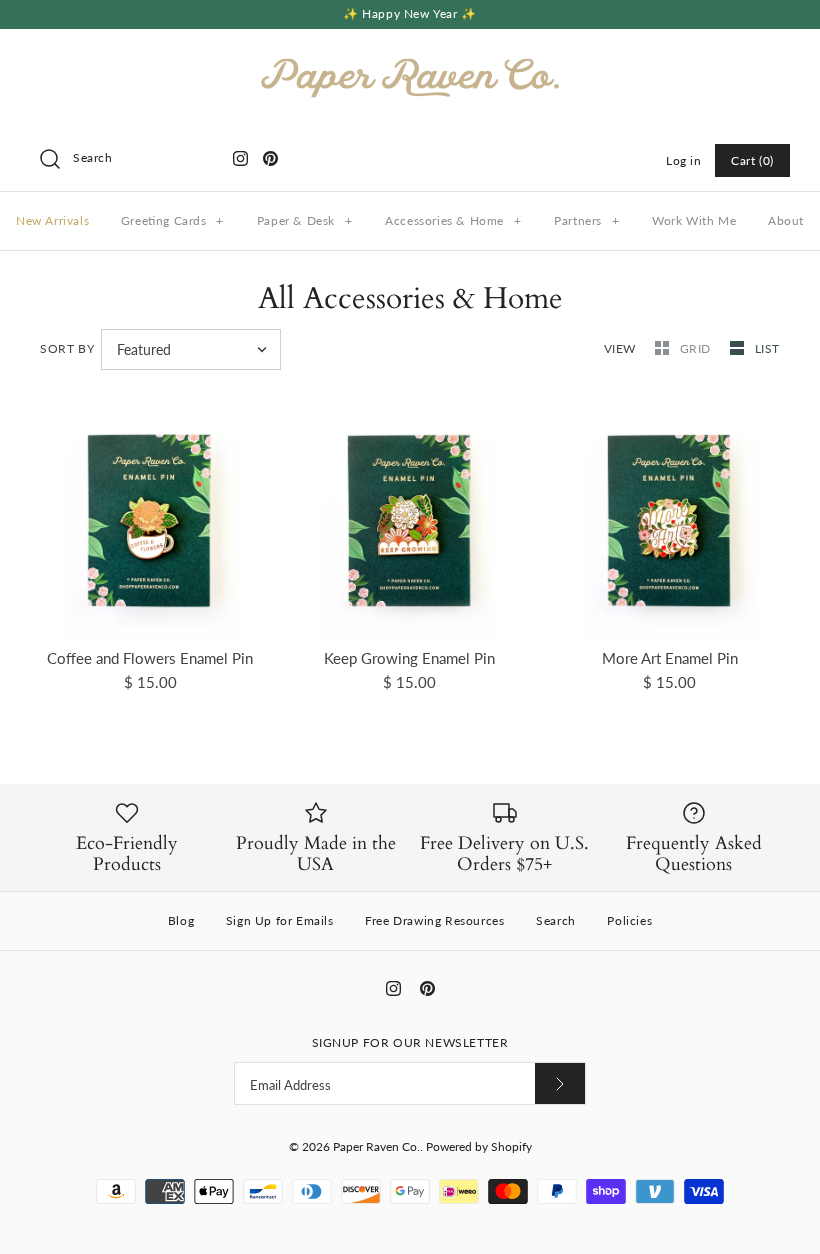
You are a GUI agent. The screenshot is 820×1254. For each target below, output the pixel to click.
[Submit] (560, 1083)
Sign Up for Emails (280, 920)
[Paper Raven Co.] (410, 61)
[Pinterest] (270, 158)
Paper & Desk (305, 220)
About (786, 220)
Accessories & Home (453, 220)
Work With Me (694, 220)
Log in (684, 160)
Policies (629, 920)
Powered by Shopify (479, 1146)
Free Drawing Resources (434, 920)
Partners (586, 220)
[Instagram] (240, 158)
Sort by (67, 348)
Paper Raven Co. (376, 1146)
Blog (181, 920)
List (767, 348)
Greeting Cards (172, 220)
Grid (697, 348)
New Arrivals (52, 220)
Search (556, 920)
